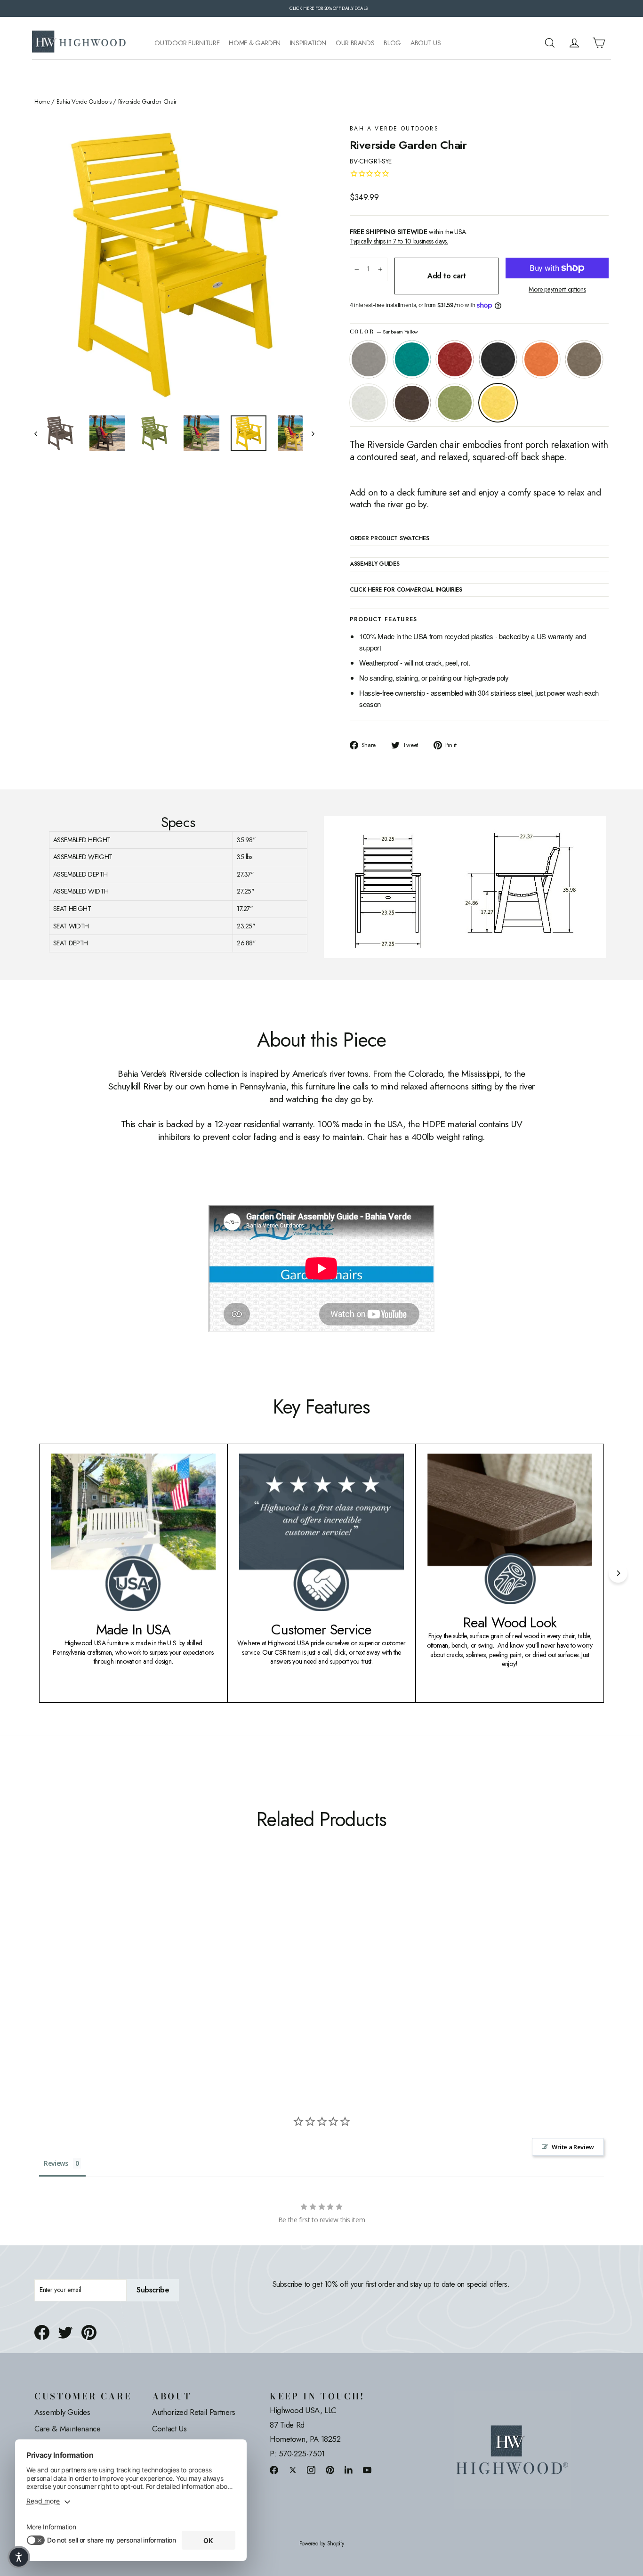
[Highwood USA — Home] (79, 43)
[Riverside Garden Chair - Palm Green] (134, 1979)
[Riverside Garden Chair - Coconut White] (111, 1979)
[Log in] (574, 43)
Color (384, 332)
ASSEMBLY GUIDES (375, 564)
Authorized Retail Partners (194, 2412)
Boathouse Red (455, 359)
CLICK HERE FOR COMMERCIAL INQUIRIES (406, 590)
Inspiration (308, 43)
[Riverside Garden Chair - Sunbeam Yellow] (146, 1979)
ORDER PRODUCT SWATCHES (389, 539)
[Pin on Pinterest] (89, 2332)
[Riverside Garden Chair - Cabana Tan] (99, 1979)
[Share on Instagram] (311, 2470)
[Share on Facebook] (42, 2332)
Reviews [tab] (56, 2163)
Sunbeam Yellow (498, 403)
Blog (392, 43)
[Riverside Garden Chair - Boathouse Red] (64, 1979)
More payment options (557, 289)
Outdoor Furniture (187, 43)
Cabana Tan (584, 359)
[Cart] (599, 43)
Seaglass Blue (412, 359)
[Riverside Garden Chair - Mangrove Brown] (123, 1979)
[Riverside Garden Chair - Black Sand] (76, 1979)
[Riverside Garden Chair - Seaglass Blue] (52, 1979)
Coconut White (369, 403)
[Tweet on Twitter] (65, 2332)
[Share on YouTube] (367, 2470)
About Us (426, 43)
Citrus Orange (541, 359)
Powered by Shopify (322, 2544)
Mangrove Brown (412, 403)
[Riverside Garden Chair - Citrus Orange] (87, 1979)
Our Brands (355, 43)
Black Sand (498, 359)
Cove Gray (369, 359)
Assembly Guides (62, 2412)
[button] (19, 2557)
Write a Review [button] (573, 2147)
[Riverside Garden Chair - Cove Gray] (40, 1979)
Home (42, 102)
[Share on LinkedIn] (349, 2470)
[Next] (618, 1573)
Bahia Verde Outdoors (84, 102)
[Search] (550, 43)
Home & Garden (254, 43)
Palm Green (455, 403)
